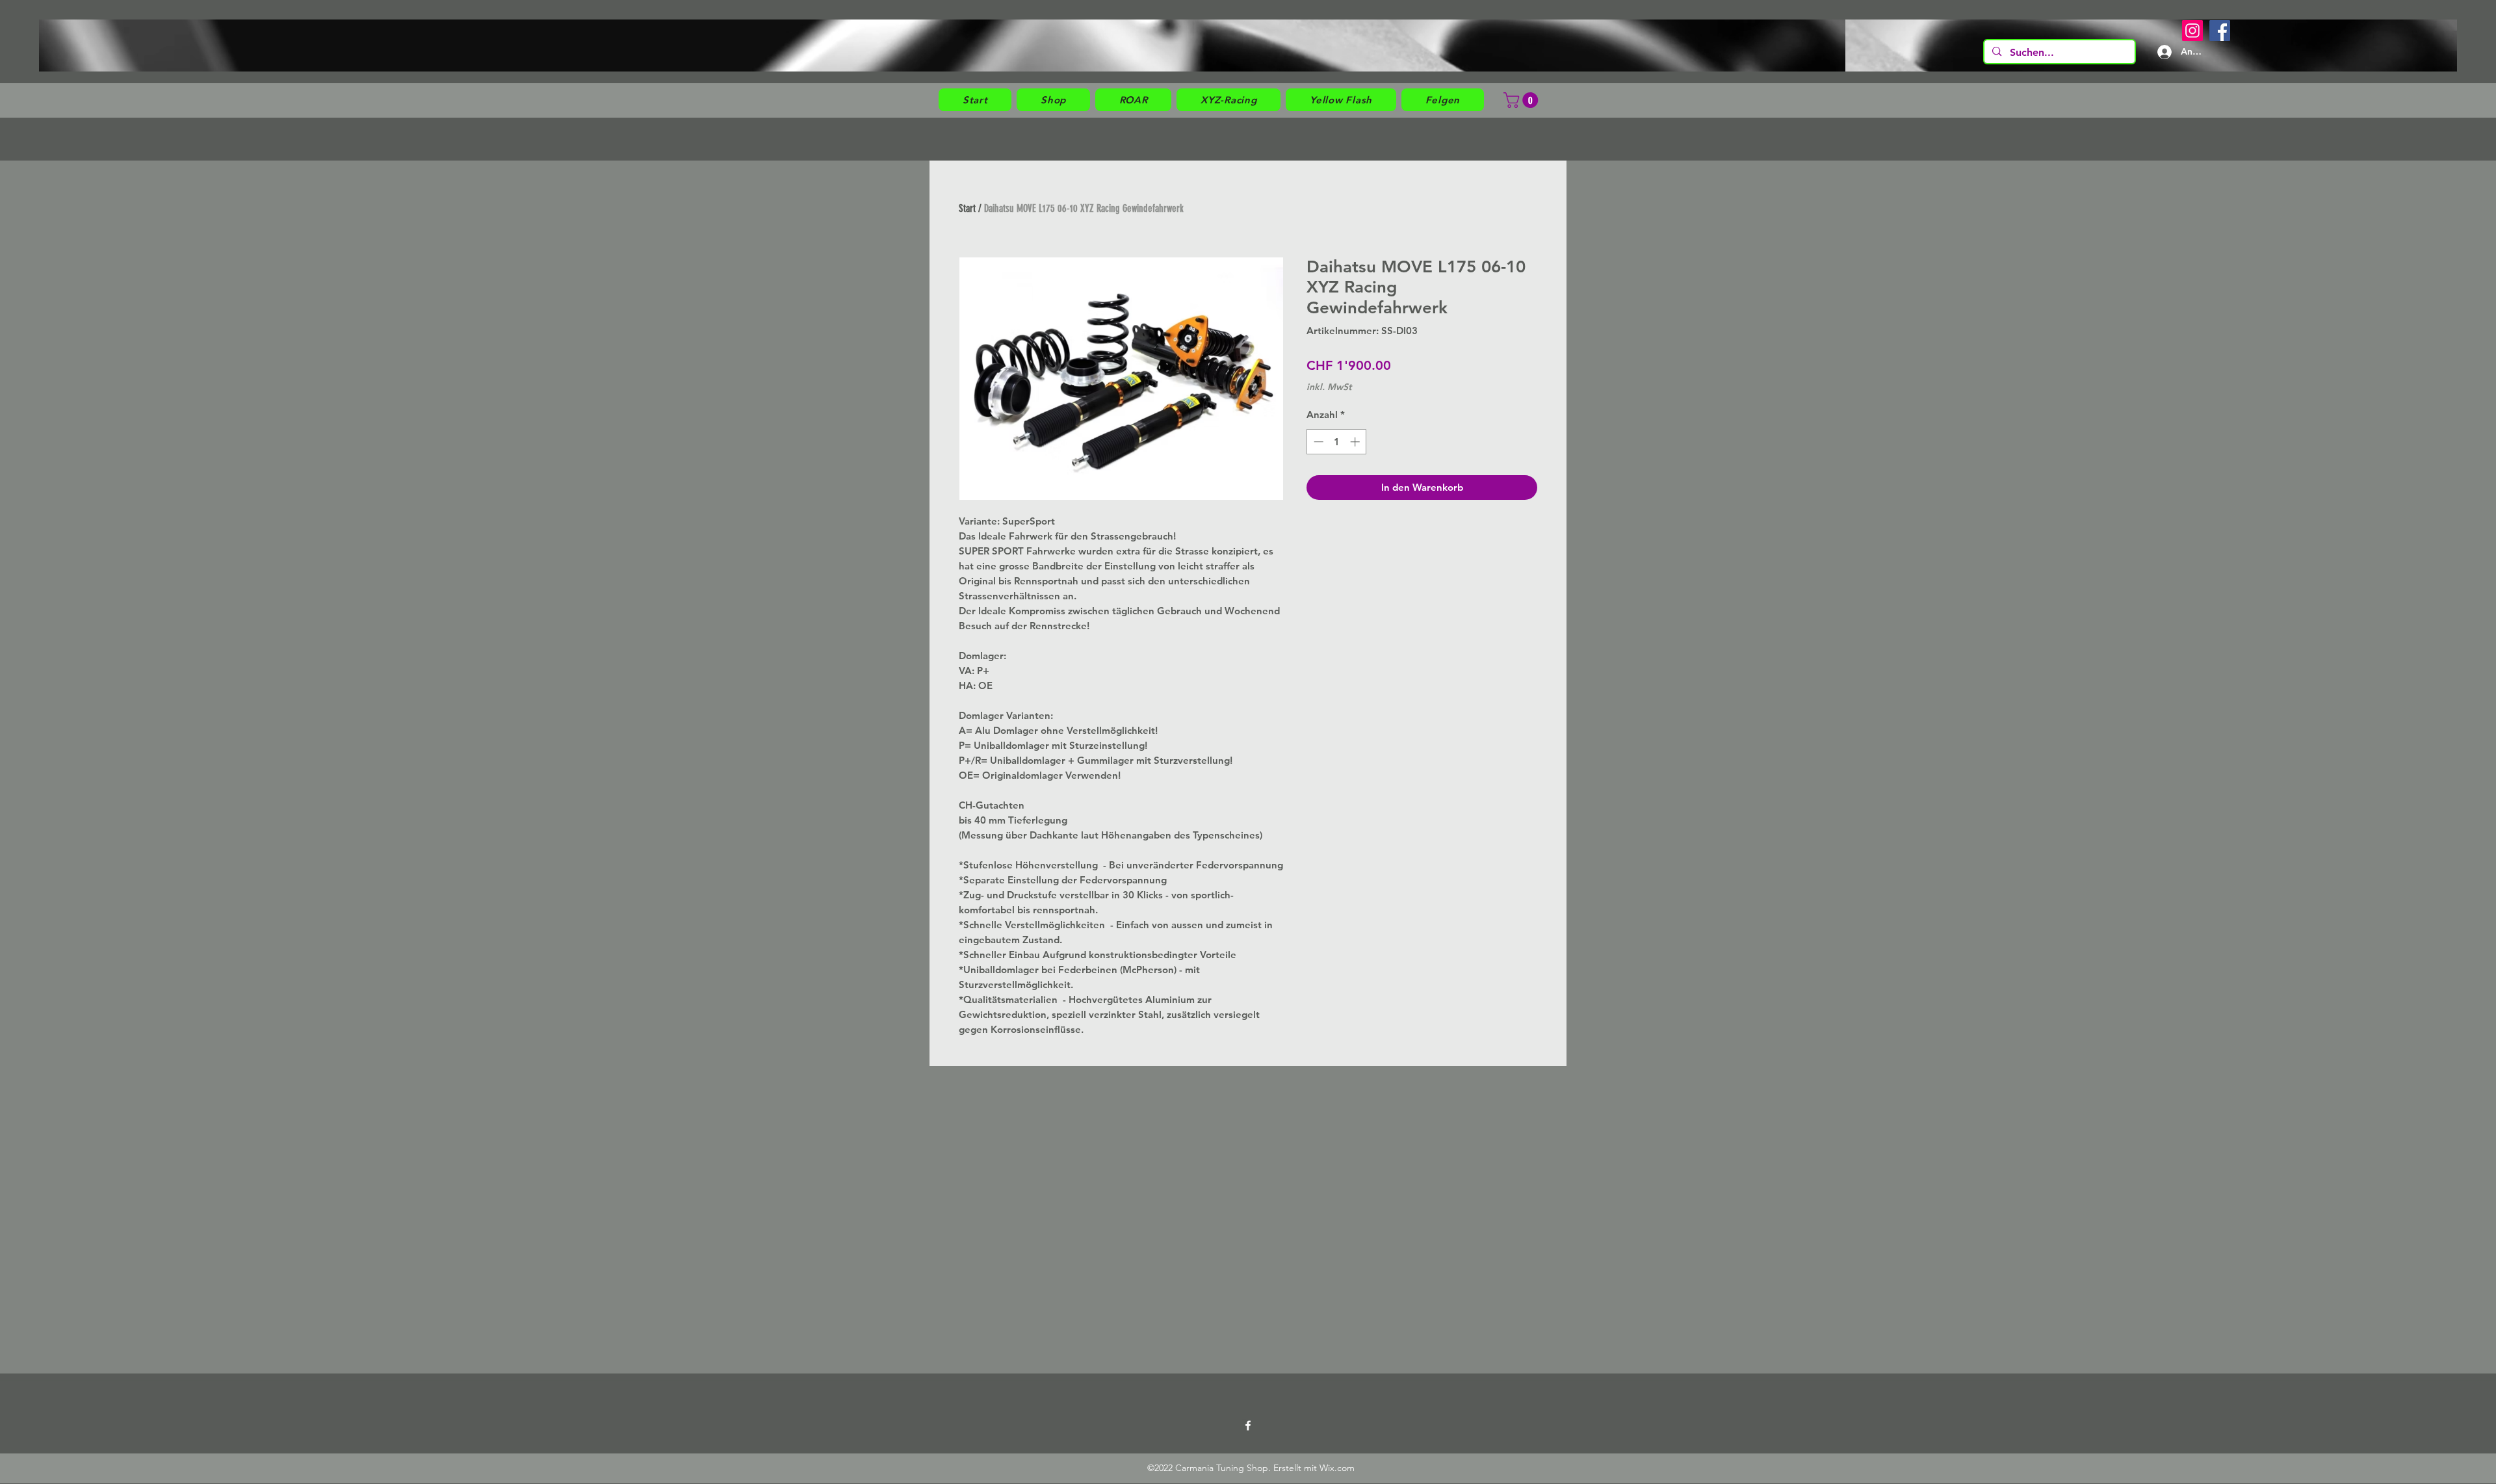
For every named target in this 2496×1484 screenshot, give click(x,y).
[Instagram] (2192, 31)
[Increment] (1356, 442)
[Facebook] (2220, 31)
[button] (1053, 100)
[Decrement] (1317, 442)
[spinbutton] (1337, 442)
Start (967, 208)
